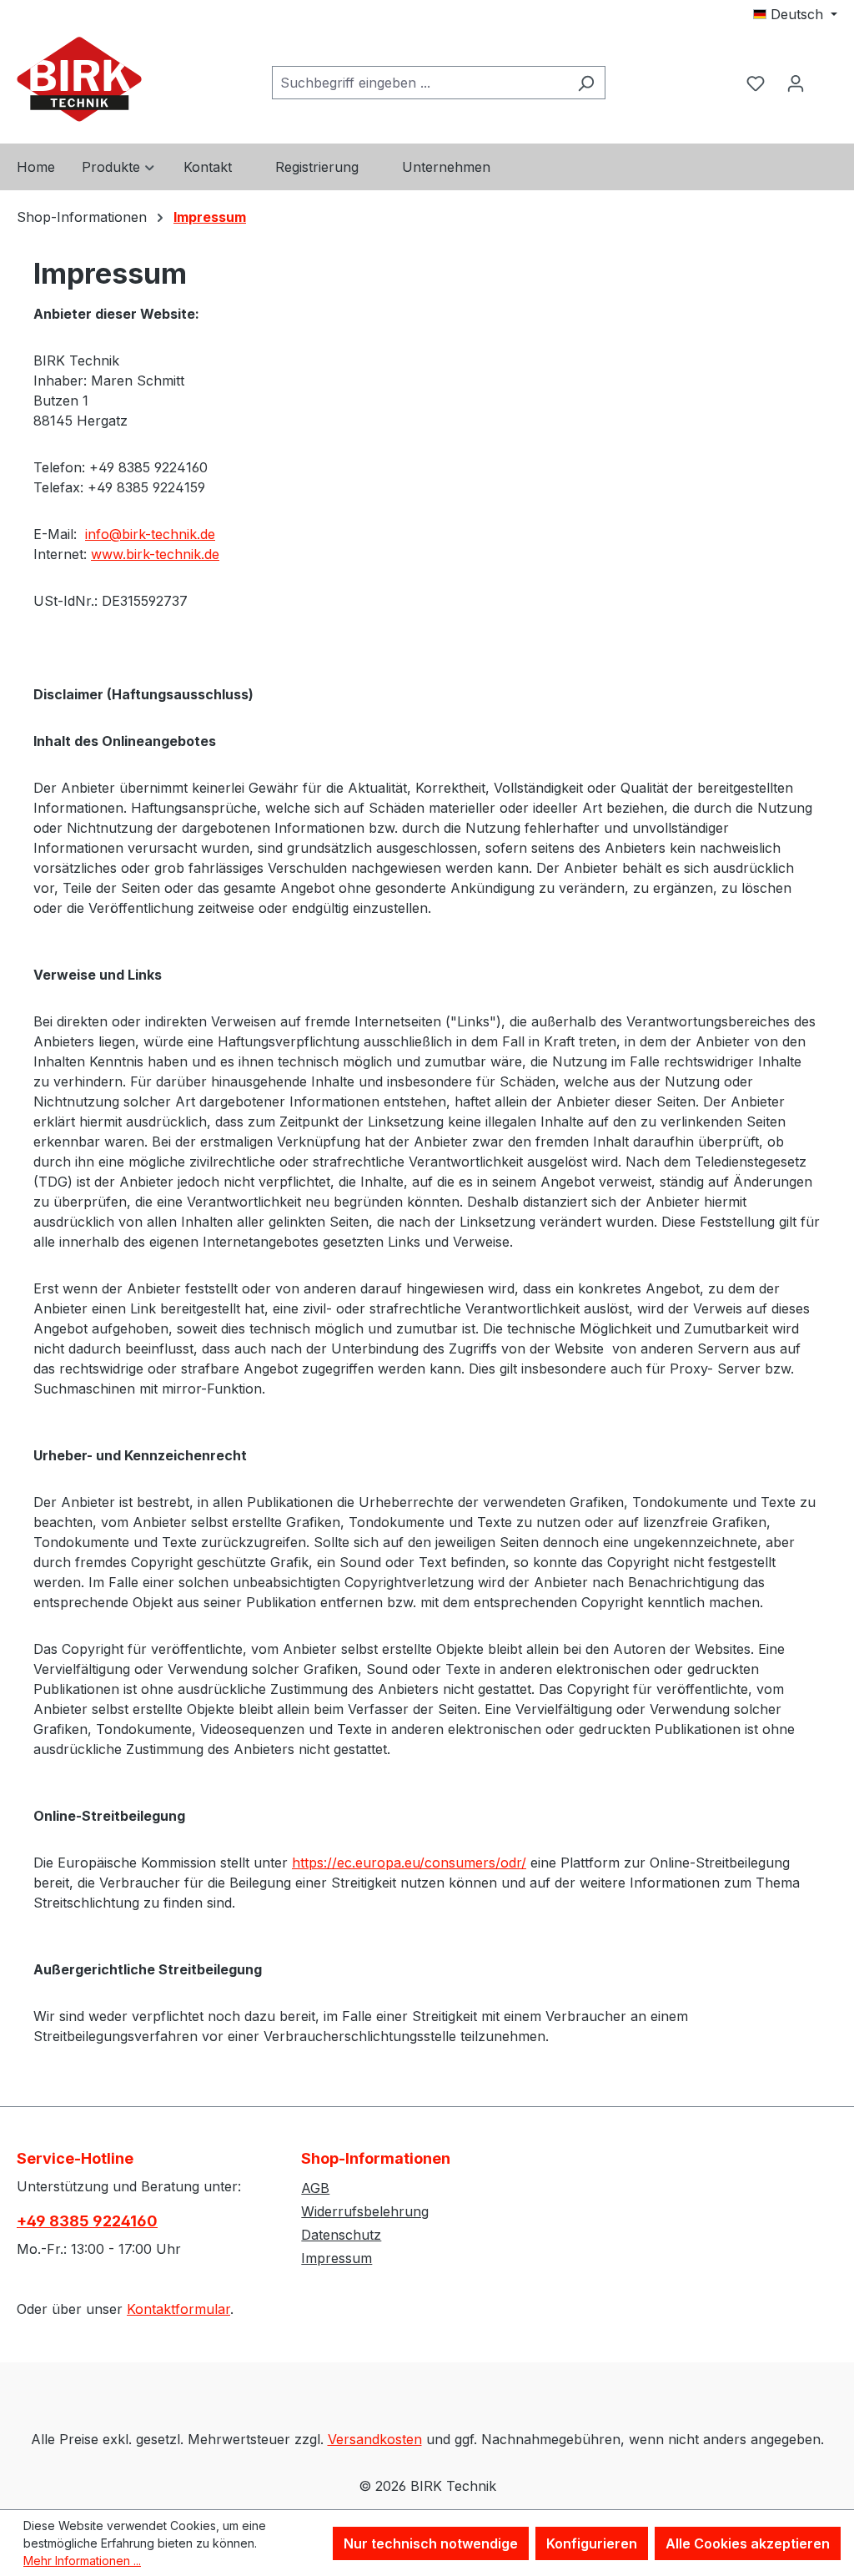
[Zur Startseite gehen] (79, 79)
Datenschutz (341, 2235)
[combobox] (419, 83)
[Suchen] (586, 83)
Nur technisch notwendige (431, 2543)
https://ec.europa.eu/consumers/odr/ (409, 1863)
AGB (315, 2188)
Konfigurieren (592, 2543)
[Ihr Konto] (796, 83)
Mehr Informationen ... (82, 2561)
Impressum (337, 2258)
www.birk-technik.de (155, 554)
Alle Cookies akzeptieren (748, 2543)
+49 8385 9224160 (87, 2221)
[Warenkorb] (826, 68)
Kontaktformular (178, 2309)
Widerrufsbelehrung (365, 2211)
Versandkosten (375, 2439)
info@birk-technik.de (150, 534)
